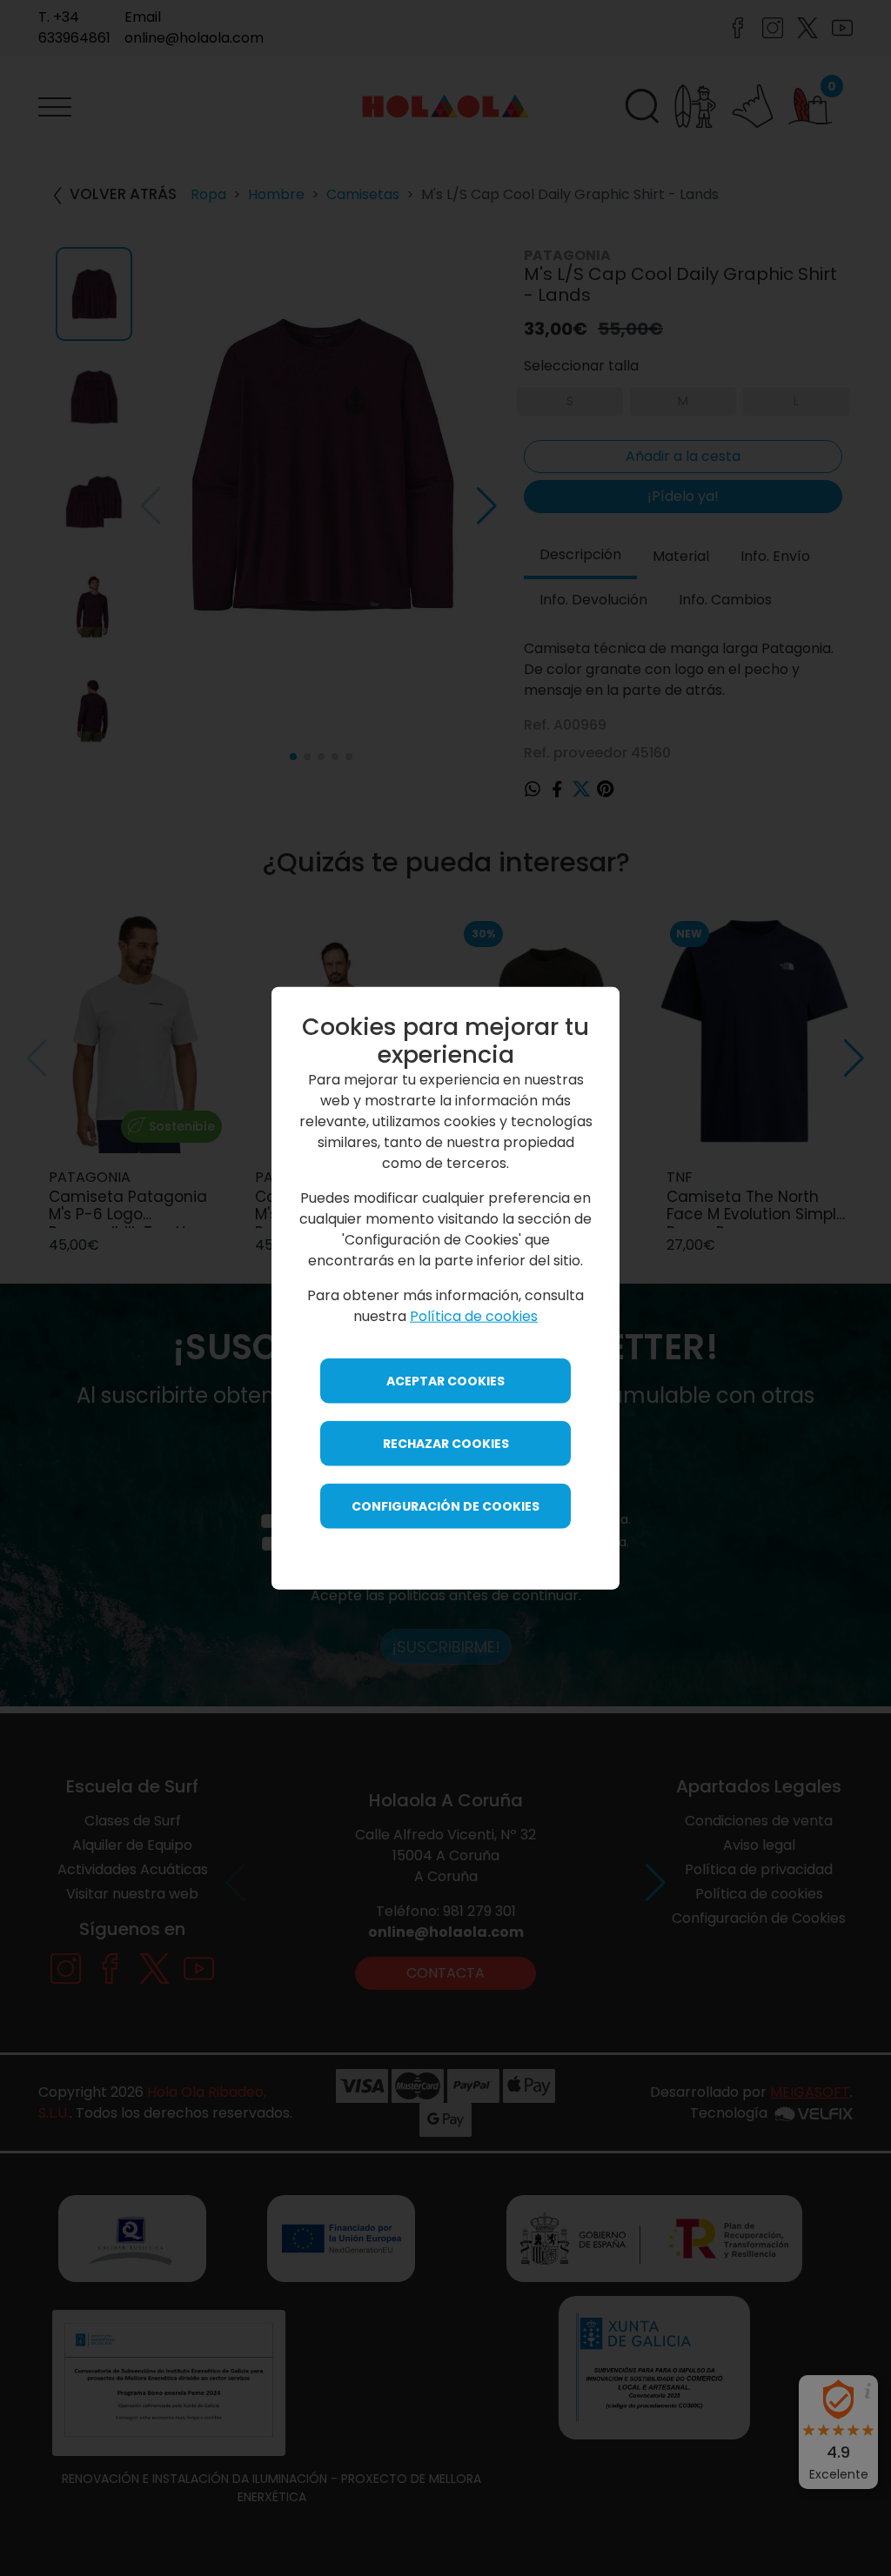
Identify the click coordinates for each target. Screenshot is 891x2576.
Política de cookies (474, 1315)
